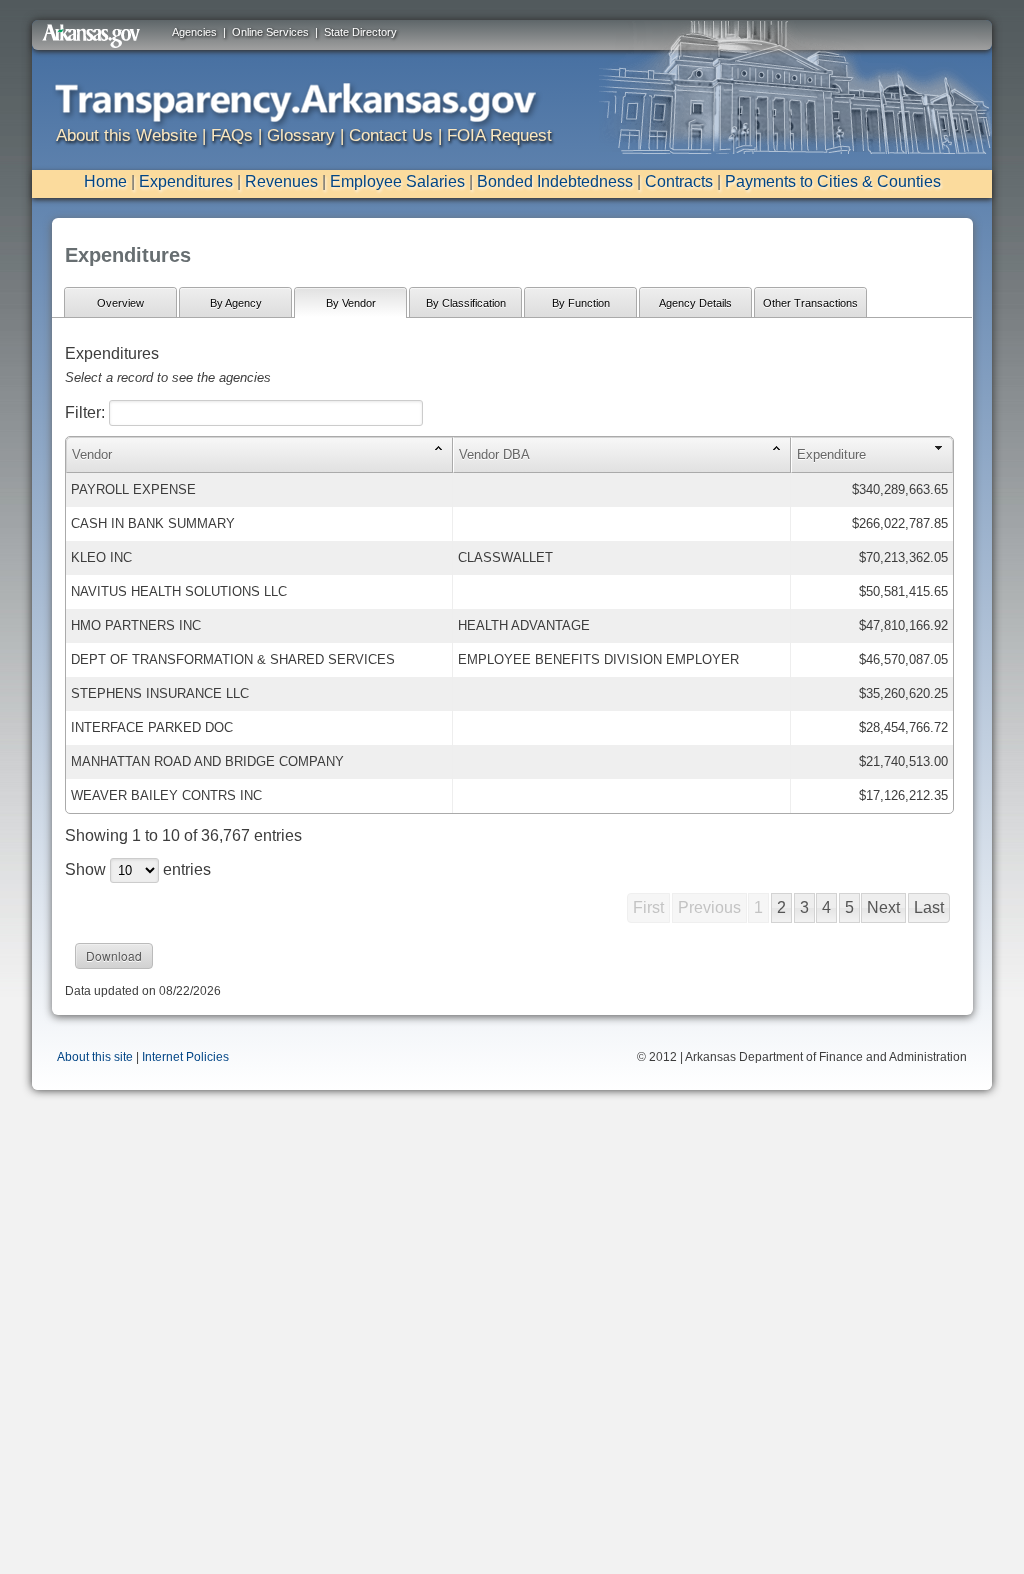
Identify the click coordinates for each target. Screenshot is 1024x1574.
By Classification (466, 303)
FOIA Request (499, 135)
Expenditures (186, 181)
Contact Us (391, 135)
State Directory (360, 32)
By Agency (236, 303)
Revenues (281, 181)
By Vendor (351, 303)
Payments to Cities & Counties (833, 181)
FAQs (232, 135)
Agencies (194, 32)
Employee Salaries (397, 181)
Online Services (270, 32)
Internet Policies (185, 1057)
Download (114, 955)
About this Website (126, 135)
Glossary (301, 135)
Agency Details (695, 303)
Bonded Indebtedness (555, 181)
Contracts (679, 181)
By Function (581, 303)
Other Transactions (810, 303)
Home (105, 181)
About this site (95, 1057)
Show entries (138, 869)
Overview (120, 303)
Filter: (87, 412)
